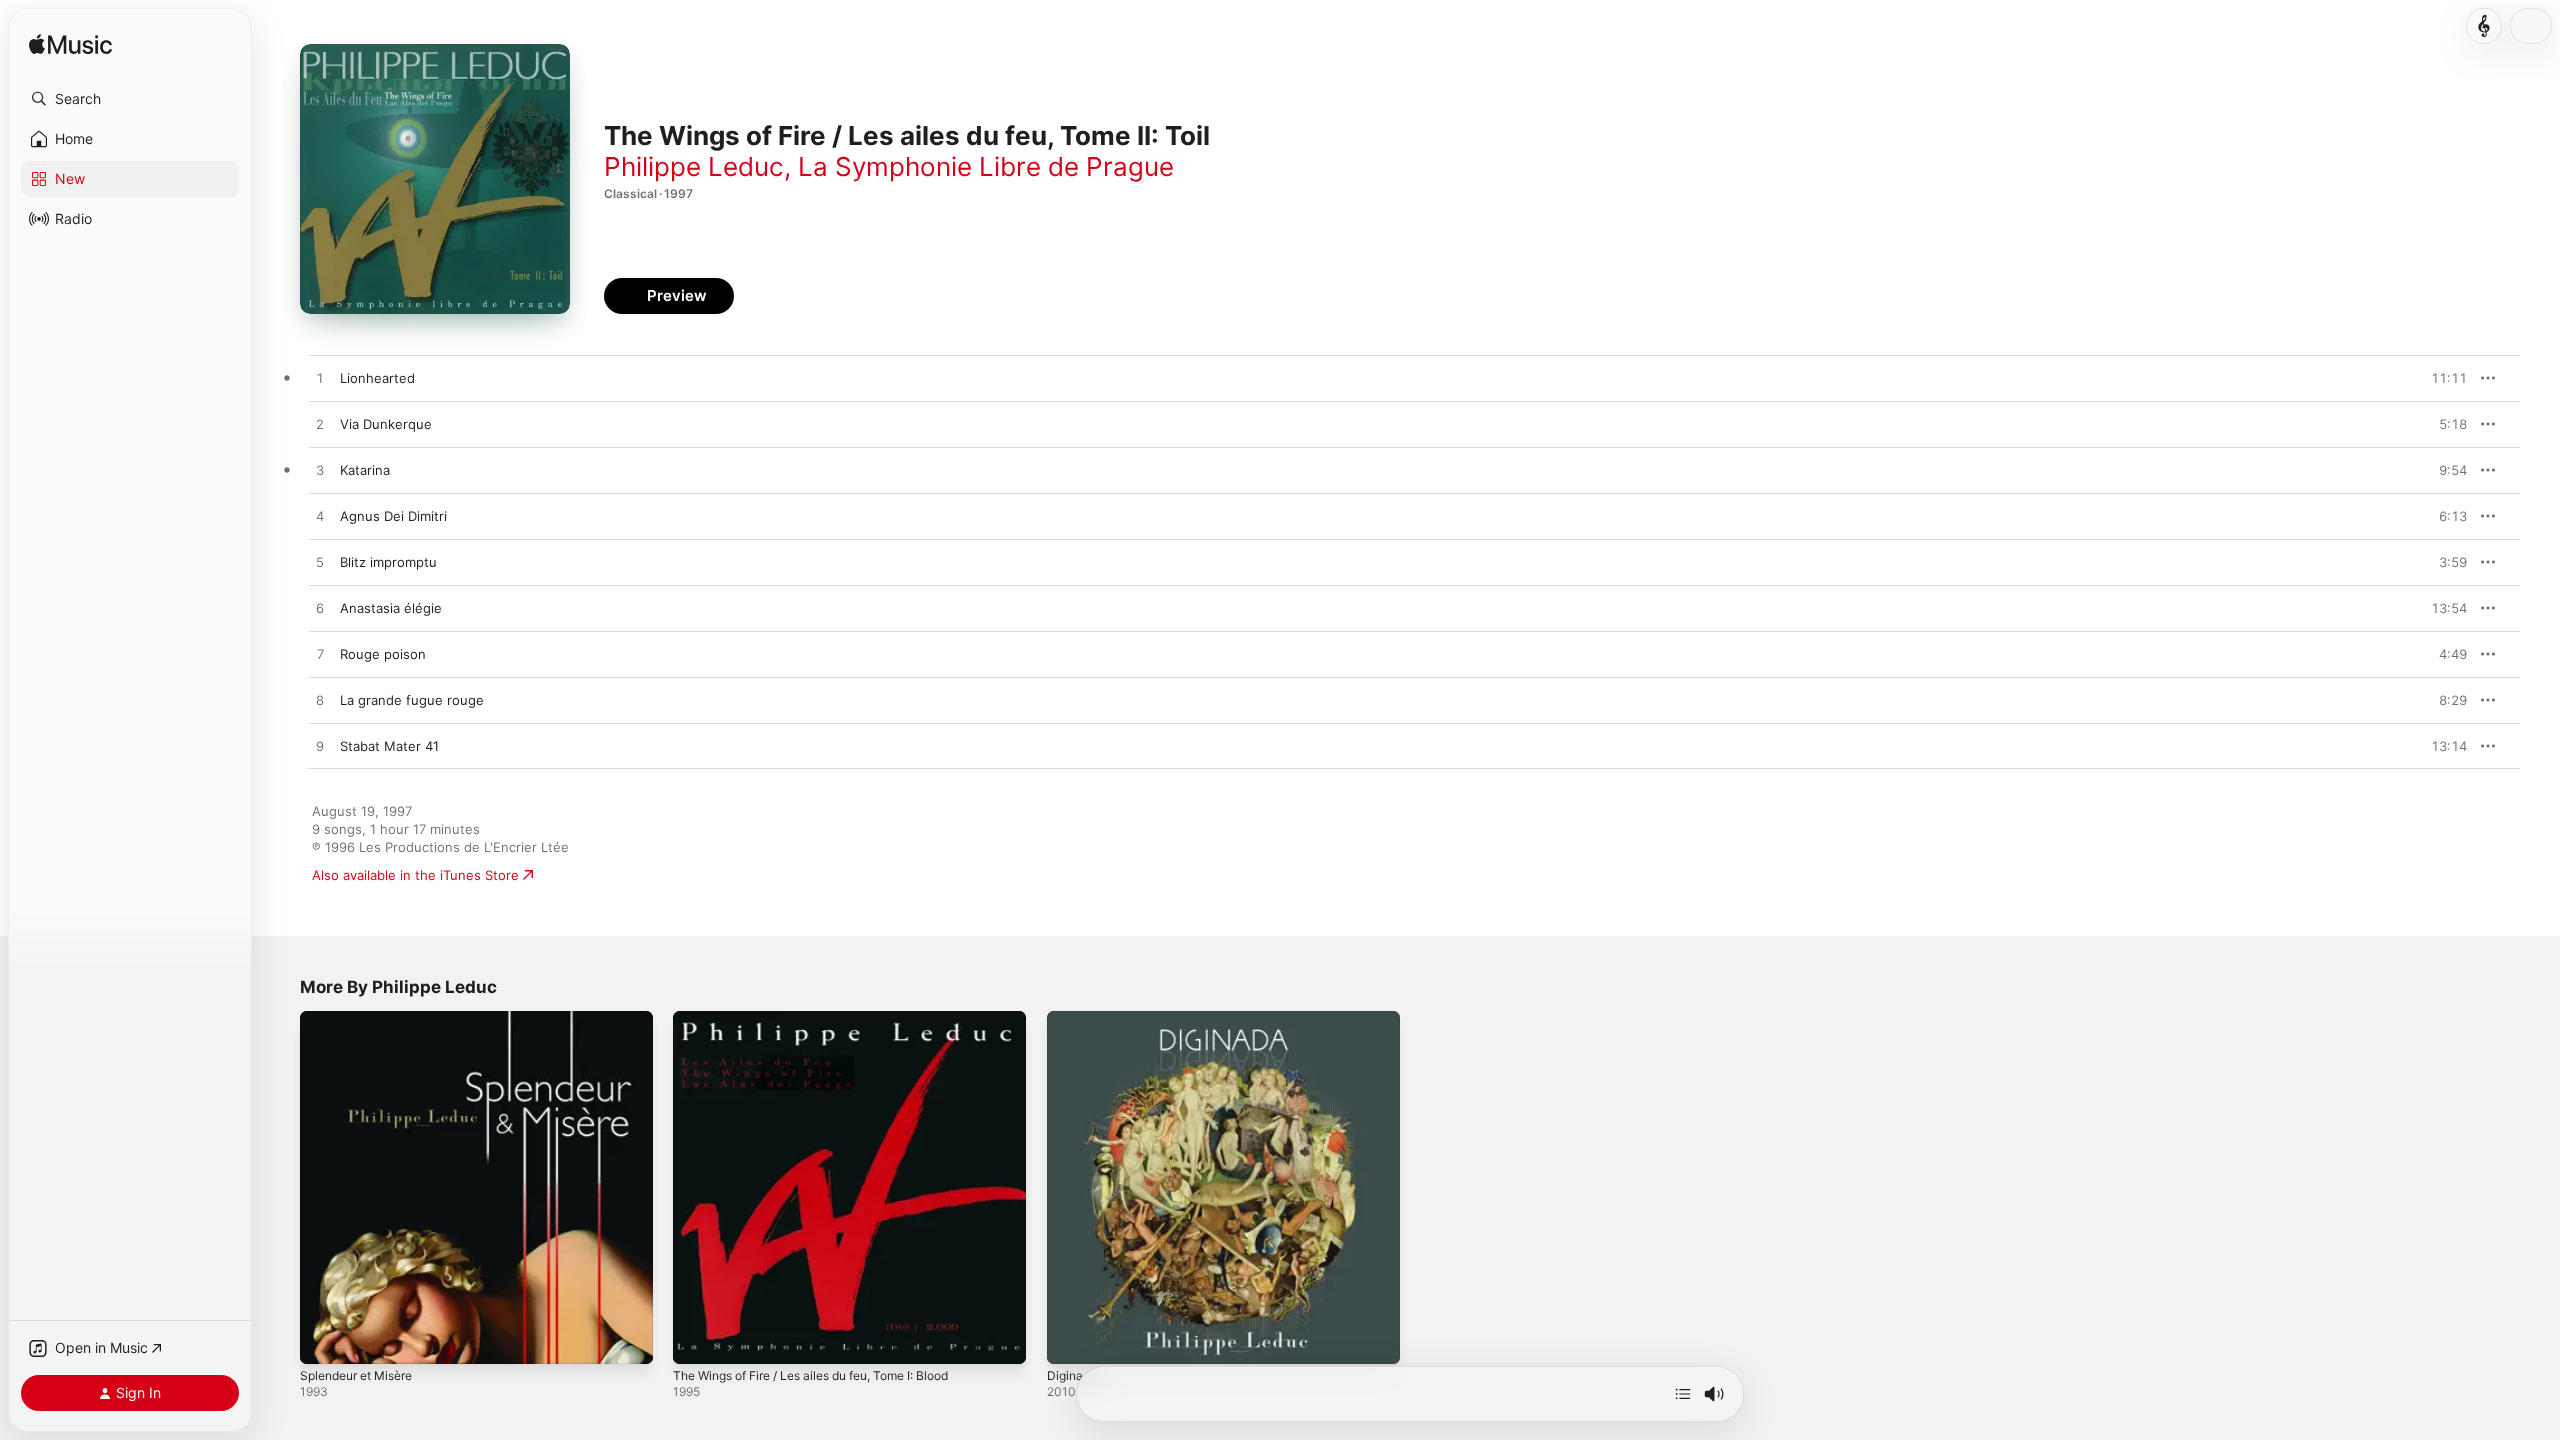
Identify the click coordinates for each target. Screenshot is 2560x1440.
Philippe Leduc (694, 166)
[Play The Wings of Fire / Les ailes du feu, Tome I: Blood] (698, 1339)
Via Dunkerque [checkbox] (386, 424)
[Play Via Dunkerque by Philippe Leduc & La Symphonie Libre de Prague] (320, 425)
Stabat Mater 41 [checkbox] (389, 746)
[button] (130, 99)
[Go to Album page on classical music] (2484, 26)
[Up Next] (1683, 1394)
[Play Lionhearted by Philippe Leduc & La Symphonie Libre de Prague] (320, 379)
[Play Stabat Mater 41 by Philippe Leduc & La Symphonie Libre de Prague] (320, 747)
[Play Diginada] (1072, 1339)
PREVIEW (2445, 378)
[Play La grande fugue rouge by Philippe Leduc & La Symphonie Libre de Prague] (320, 701)
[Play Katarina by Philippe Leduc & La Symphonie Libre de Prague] (320, 471)
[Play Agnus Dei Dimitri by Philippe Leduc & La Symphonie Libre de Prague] (320, 517)
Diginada (1073, 1019)
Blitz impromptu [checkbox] (388, 562)
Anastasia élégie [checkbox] (391, 608)
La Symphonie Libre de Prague (986, 166)
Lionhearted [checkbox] (377, 378)
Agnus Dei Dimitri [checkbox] (393, 516)
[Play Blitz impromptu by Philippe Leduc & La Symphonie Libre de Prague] (320, 563)
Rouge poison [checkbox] (383, 654)
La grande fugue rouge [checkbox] (412, 700)
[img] (70, 45)
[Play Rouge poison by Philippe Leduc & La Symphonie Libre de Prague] (320, 655)
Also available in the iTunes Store (415, 875)
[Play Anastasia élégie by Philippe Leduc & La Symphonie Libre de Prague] (320, 609)
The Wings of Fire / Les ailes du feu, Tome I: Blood (830, 1019)
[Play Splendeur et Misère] (325, 1339)
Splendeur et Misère (364, 1019)
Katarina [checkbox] (365, 470)
